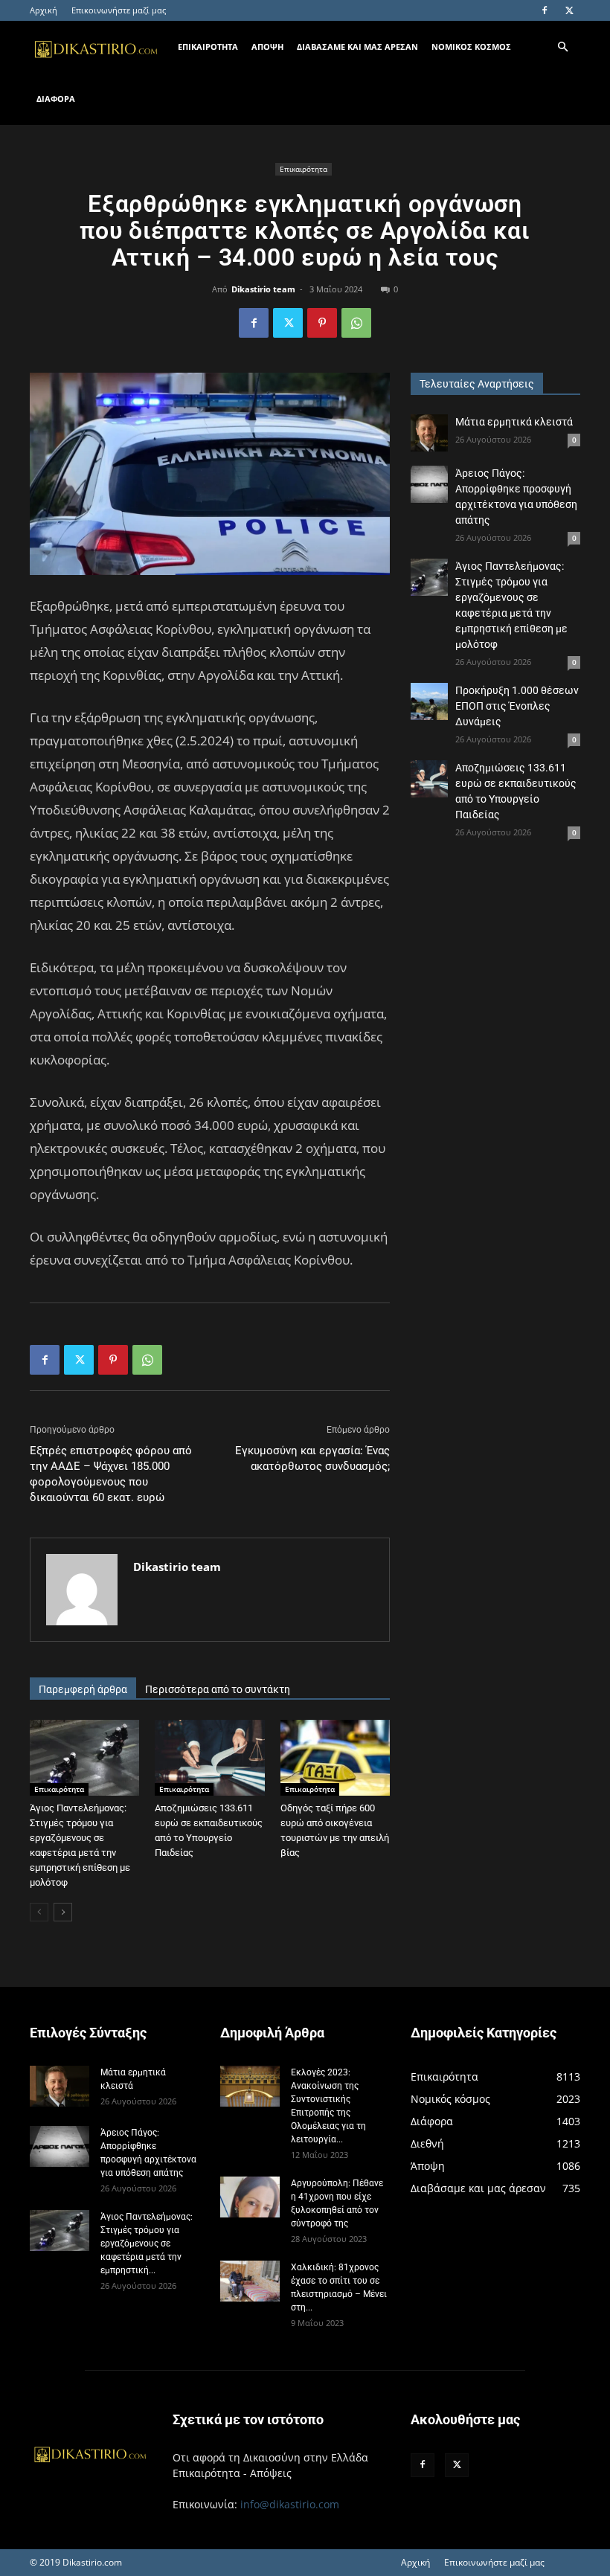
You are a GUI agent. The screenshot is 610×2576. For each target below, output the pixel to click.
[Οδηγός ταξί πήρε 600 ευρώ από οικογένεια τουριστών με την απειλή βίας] (335, 1757)
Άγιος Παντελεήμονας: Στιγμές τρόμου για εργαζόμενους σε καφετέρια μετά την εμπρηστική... (147, 2243)
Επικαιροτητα (208, 46)
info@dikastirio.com (290, 2504)
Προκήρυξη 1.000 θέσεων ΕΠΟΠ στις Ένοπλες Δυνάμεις (517, 706)
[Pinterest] (322, 323)
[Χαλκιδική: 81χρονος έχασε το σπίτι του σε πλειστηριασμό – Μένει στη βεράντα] (250, 2281)
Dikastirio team (263, 289)
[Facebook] (545, 10)
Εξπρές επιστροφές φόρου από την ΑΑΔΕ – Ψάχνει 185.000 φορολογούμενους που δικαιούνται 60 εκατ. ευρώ (111, 1474)
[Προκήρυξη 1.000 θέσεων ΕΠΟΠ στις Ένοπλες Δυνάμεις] (429, 701)
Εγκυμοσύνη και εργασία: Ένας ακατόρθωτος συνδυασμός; (312, 1458)
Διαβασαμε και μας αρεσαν (357, 46)
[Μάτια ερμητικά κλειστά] (429, 433)
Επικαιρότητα (304, 169)
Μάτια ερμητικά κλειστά (514, 422)
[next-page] (63, 1912)
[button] (562, 47)
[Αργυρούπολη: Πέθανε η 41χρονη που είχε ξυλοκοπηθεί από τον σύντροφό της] (250, 2197)
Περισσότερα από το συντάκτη (218, 1689)
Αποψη (267, 46)
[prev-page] (39, 1912)
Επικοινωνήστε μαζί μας (119, 10)
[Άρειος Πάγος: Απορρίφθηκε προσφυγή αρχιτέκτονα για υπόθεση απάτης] (429, 484)
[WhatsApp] (356, 323)
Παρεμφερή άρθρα (83, 1689)
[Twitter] (569, 10)
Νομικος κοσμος (471, 46)
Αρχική (44, 10)
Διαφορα (56, 99)
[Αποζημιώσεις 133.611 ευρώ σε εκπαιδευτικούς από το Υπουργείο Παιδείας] (209, 1757)
